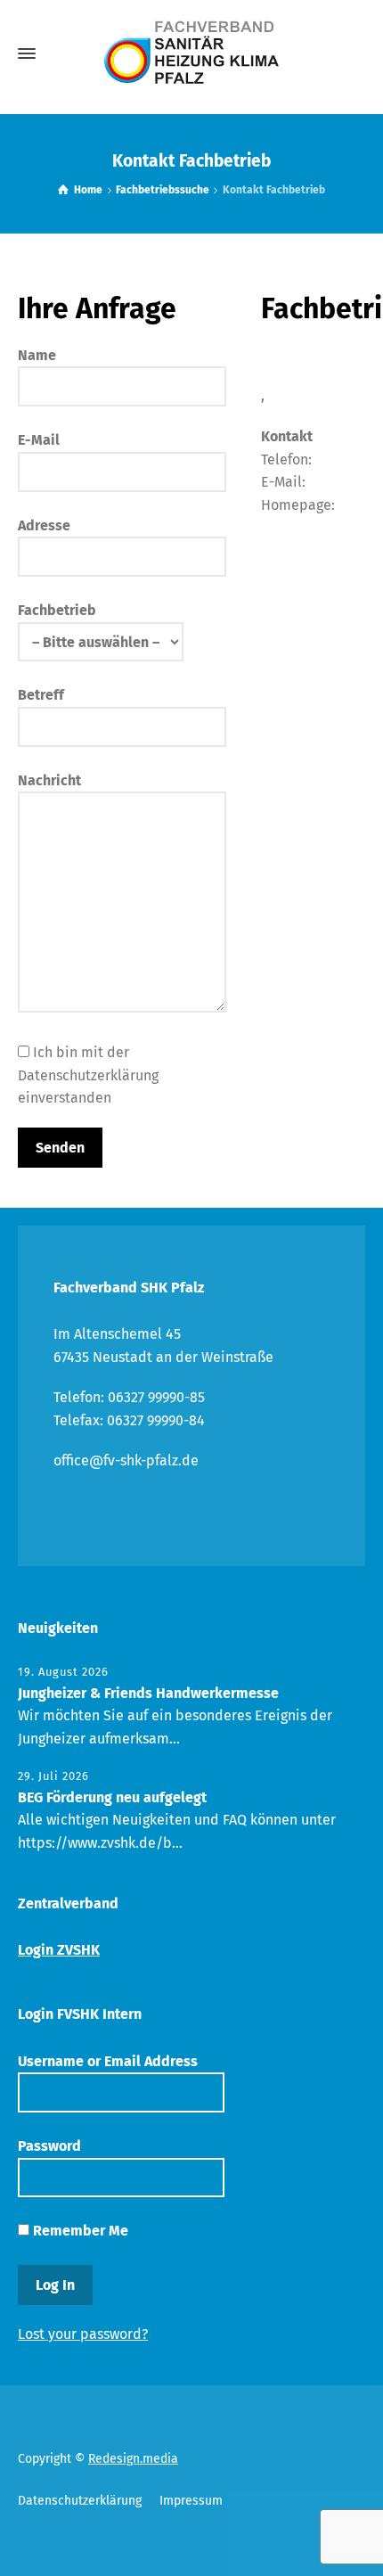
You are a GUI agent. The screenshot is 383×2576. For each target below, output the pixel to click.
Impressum (191, 2501)
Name (37, 355)
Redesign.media (133, 2459)
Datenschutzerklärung (80, 2501)
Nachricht (49, 780)
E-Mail (39, 440)
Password (49, 2146)
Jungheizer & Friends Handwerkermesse (148, 1693)
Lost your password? (83, 2334)
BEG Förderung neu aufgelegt (112, 1797)
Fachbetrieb (57, 610)
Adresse (44, 525)
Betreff (41, 695)
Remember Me (79, 2231)
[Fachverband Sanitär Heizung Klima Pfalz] (191, 53)
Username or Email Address (108, 2061)
